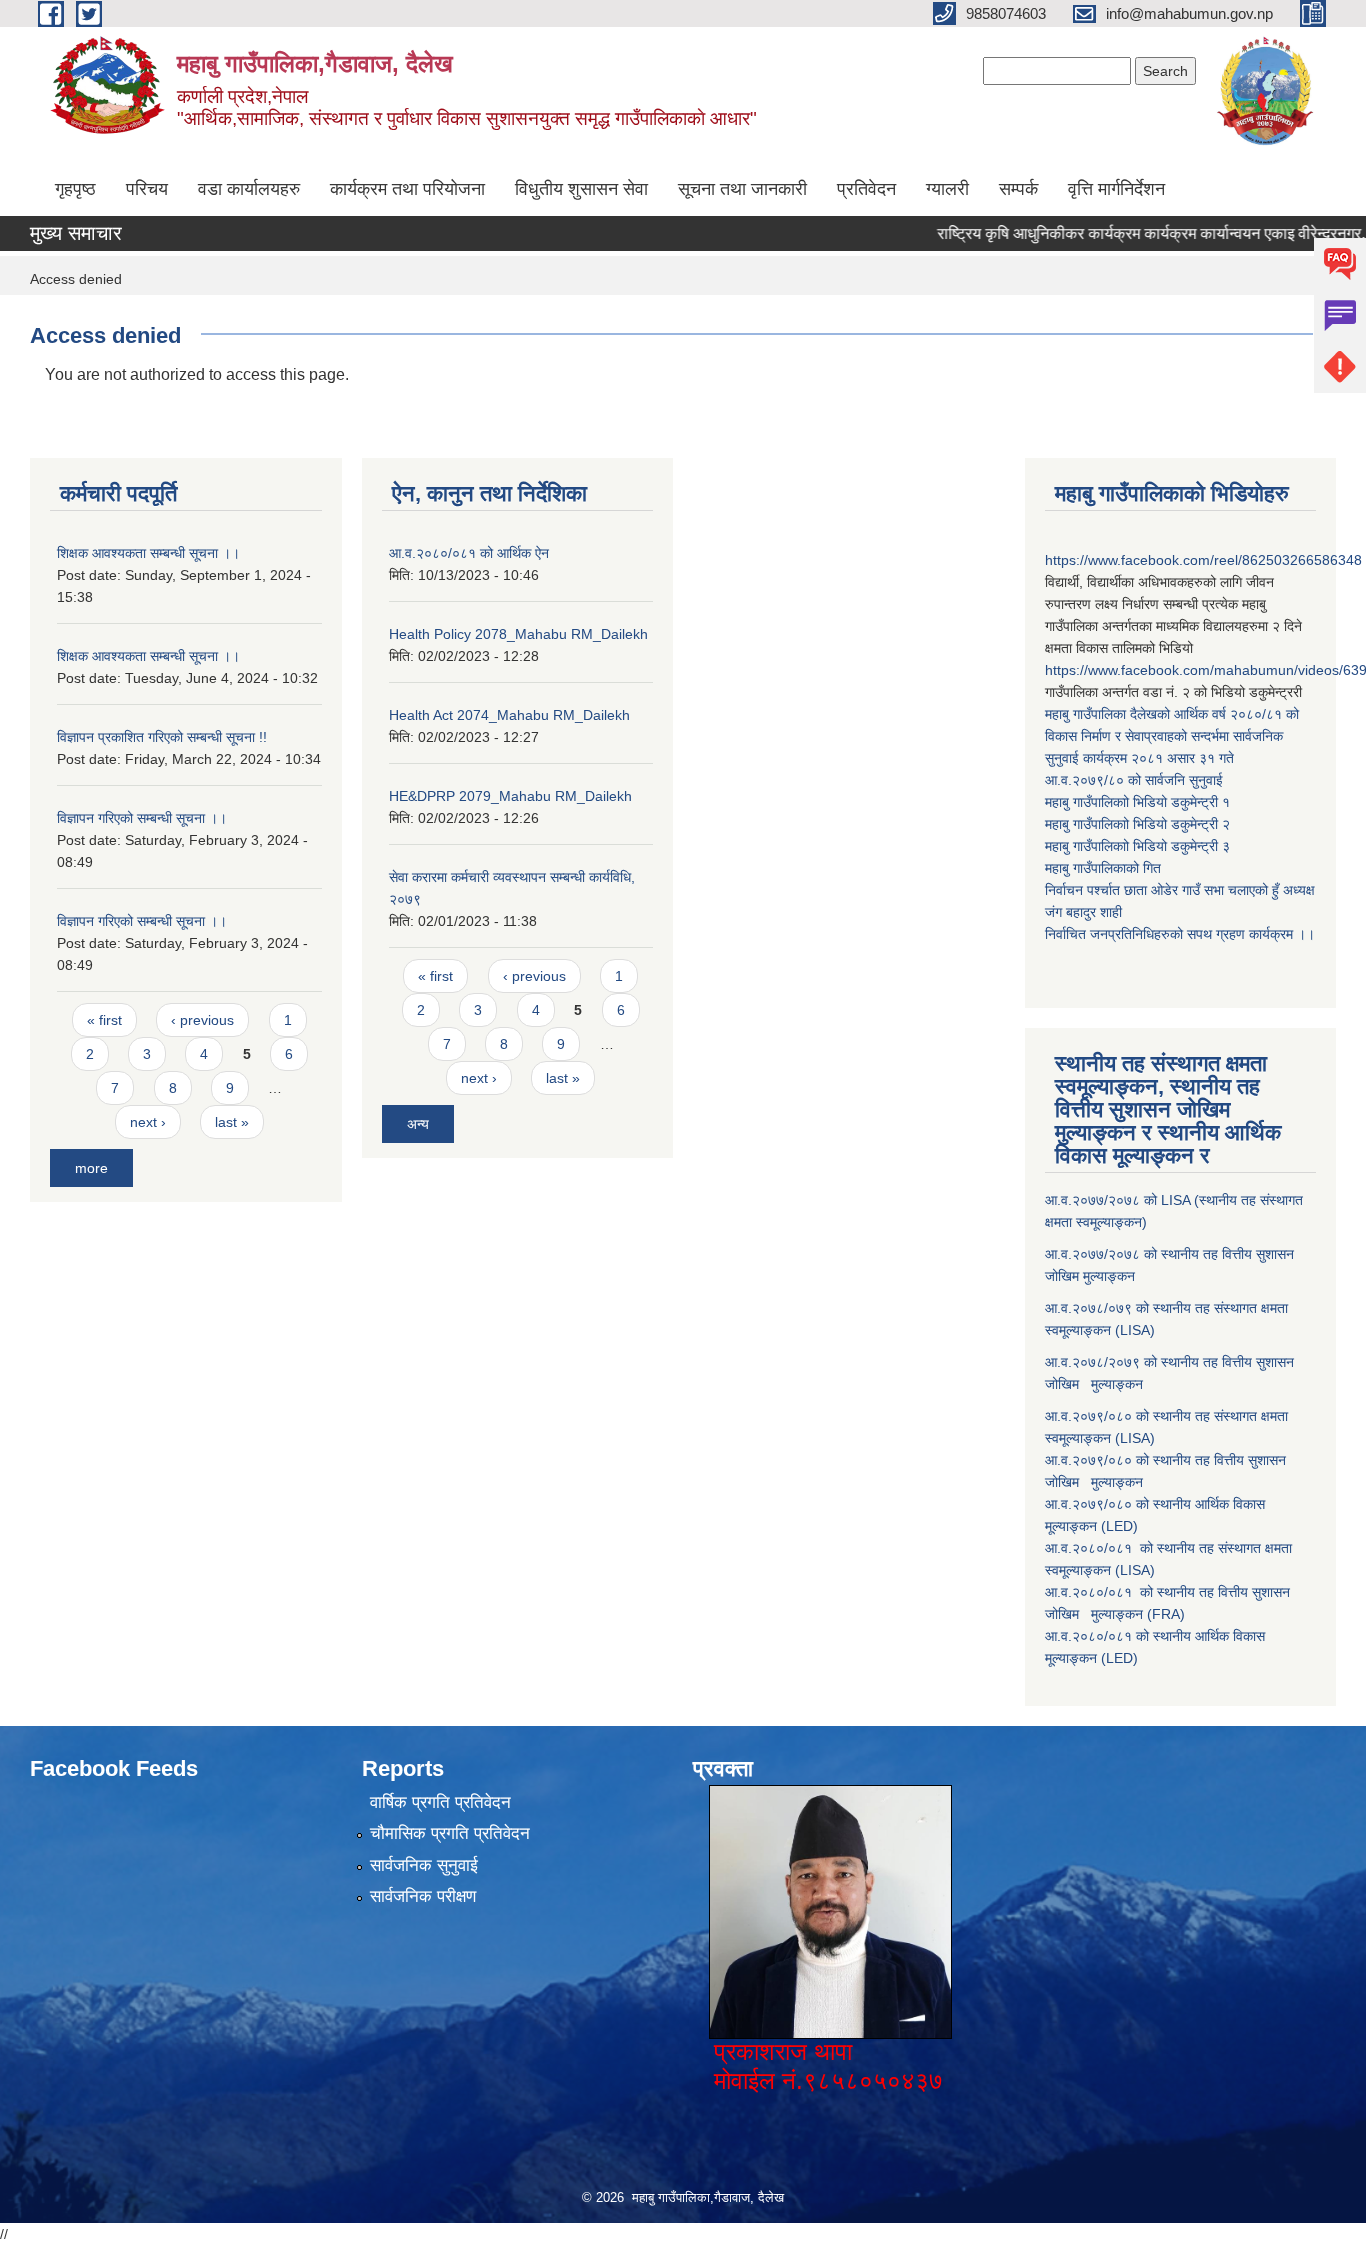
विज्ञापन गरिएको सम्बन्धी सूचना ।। (142, 818)
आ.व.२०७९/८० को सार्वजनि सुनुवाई (1134, 780)
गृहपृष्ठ (75, 189)
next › (148, 1122)
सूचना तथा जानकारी (742, 189)
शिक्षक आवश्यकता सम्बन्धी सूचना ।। (148, 553)
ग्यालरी (947, 189)
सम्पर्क (1018, 189)
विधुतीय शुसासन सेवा (581, 189)
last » (232, 1122)
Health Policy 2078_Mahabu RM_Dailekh (518, 634)
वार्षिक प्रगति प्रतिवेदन (440, 1802)
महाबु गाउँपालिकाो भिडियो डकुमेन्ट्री (1133, 802)
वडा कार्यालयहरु (249, 189)
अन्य (418, 1124)
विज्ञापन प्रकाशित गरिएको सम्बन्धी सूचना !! (162, 737)
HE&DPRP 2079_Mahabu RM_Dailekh (510, 796)
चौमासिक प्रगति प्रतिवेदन (450, 1833)
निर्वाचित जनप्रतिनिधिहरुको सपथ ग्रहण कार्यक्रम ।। (1180, 934)
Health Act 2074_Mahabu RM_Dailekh (509, 715)
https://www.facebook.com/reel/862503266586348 (1203, 560)
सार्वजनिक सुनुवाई (424, 1865)
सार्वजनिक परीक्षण (423, 1896)
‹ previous (202, 1020)
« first (104, 1020)
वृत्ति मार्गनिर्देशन (1116, 189)
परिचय (147, 189)
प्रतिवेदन (866, 189)
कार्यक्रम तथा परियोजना (407, 189)
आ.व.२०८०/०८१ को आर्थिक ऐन (469, 553)
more (91, 1168)
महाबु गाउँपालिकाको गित (1105, 868)
